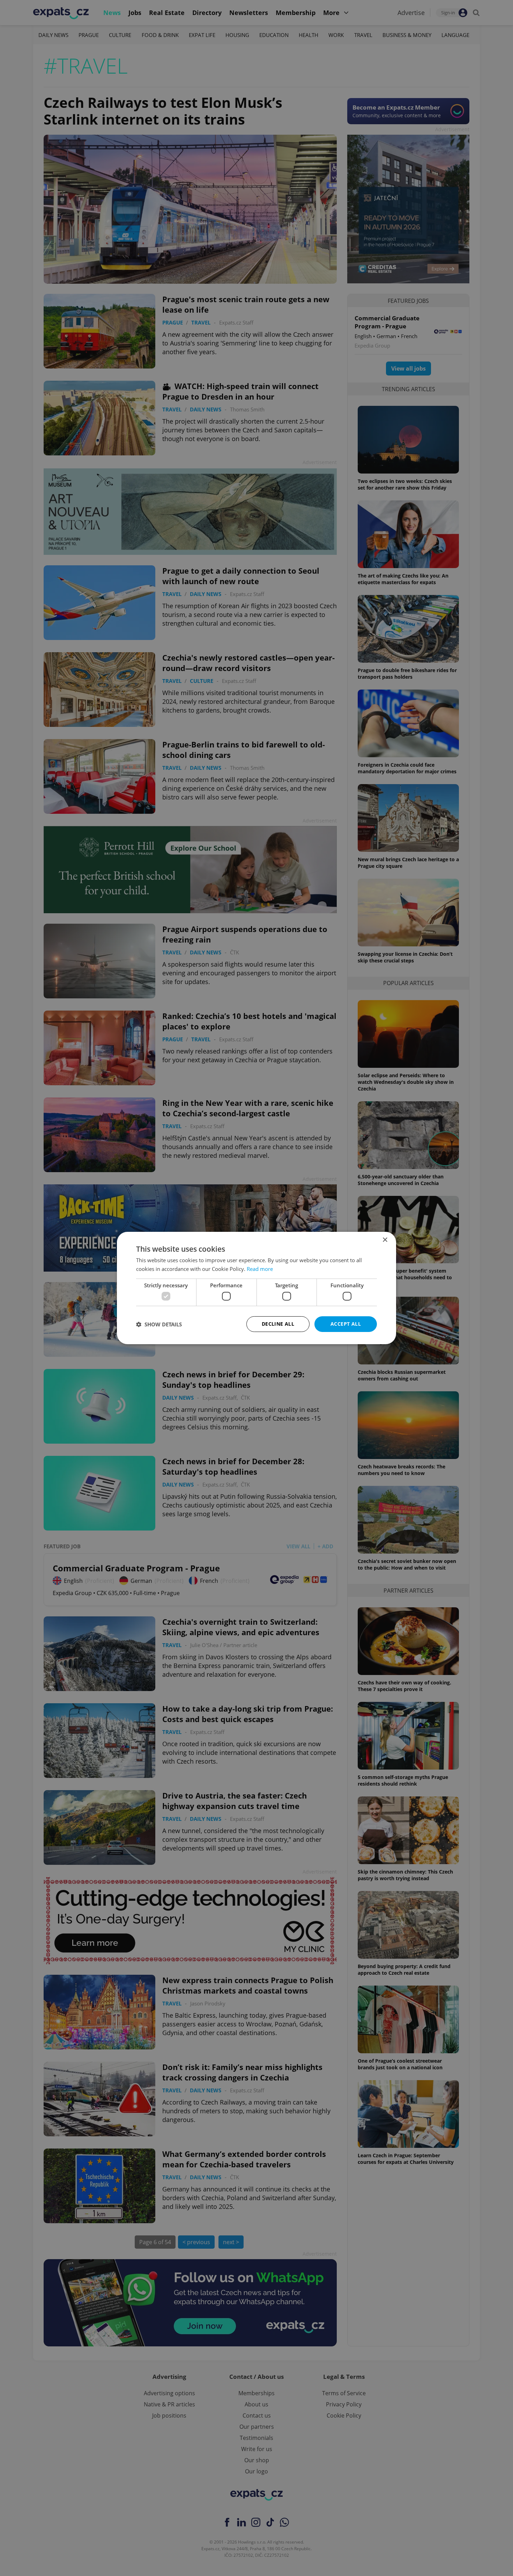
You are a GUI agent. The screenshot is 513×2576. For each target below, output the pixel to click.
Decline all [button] (278, 1324)
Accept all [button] (346, 1324)
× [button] (385, 1240)
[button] (159, 1324)
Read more (260, 1269)
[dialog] (256, 1288)
